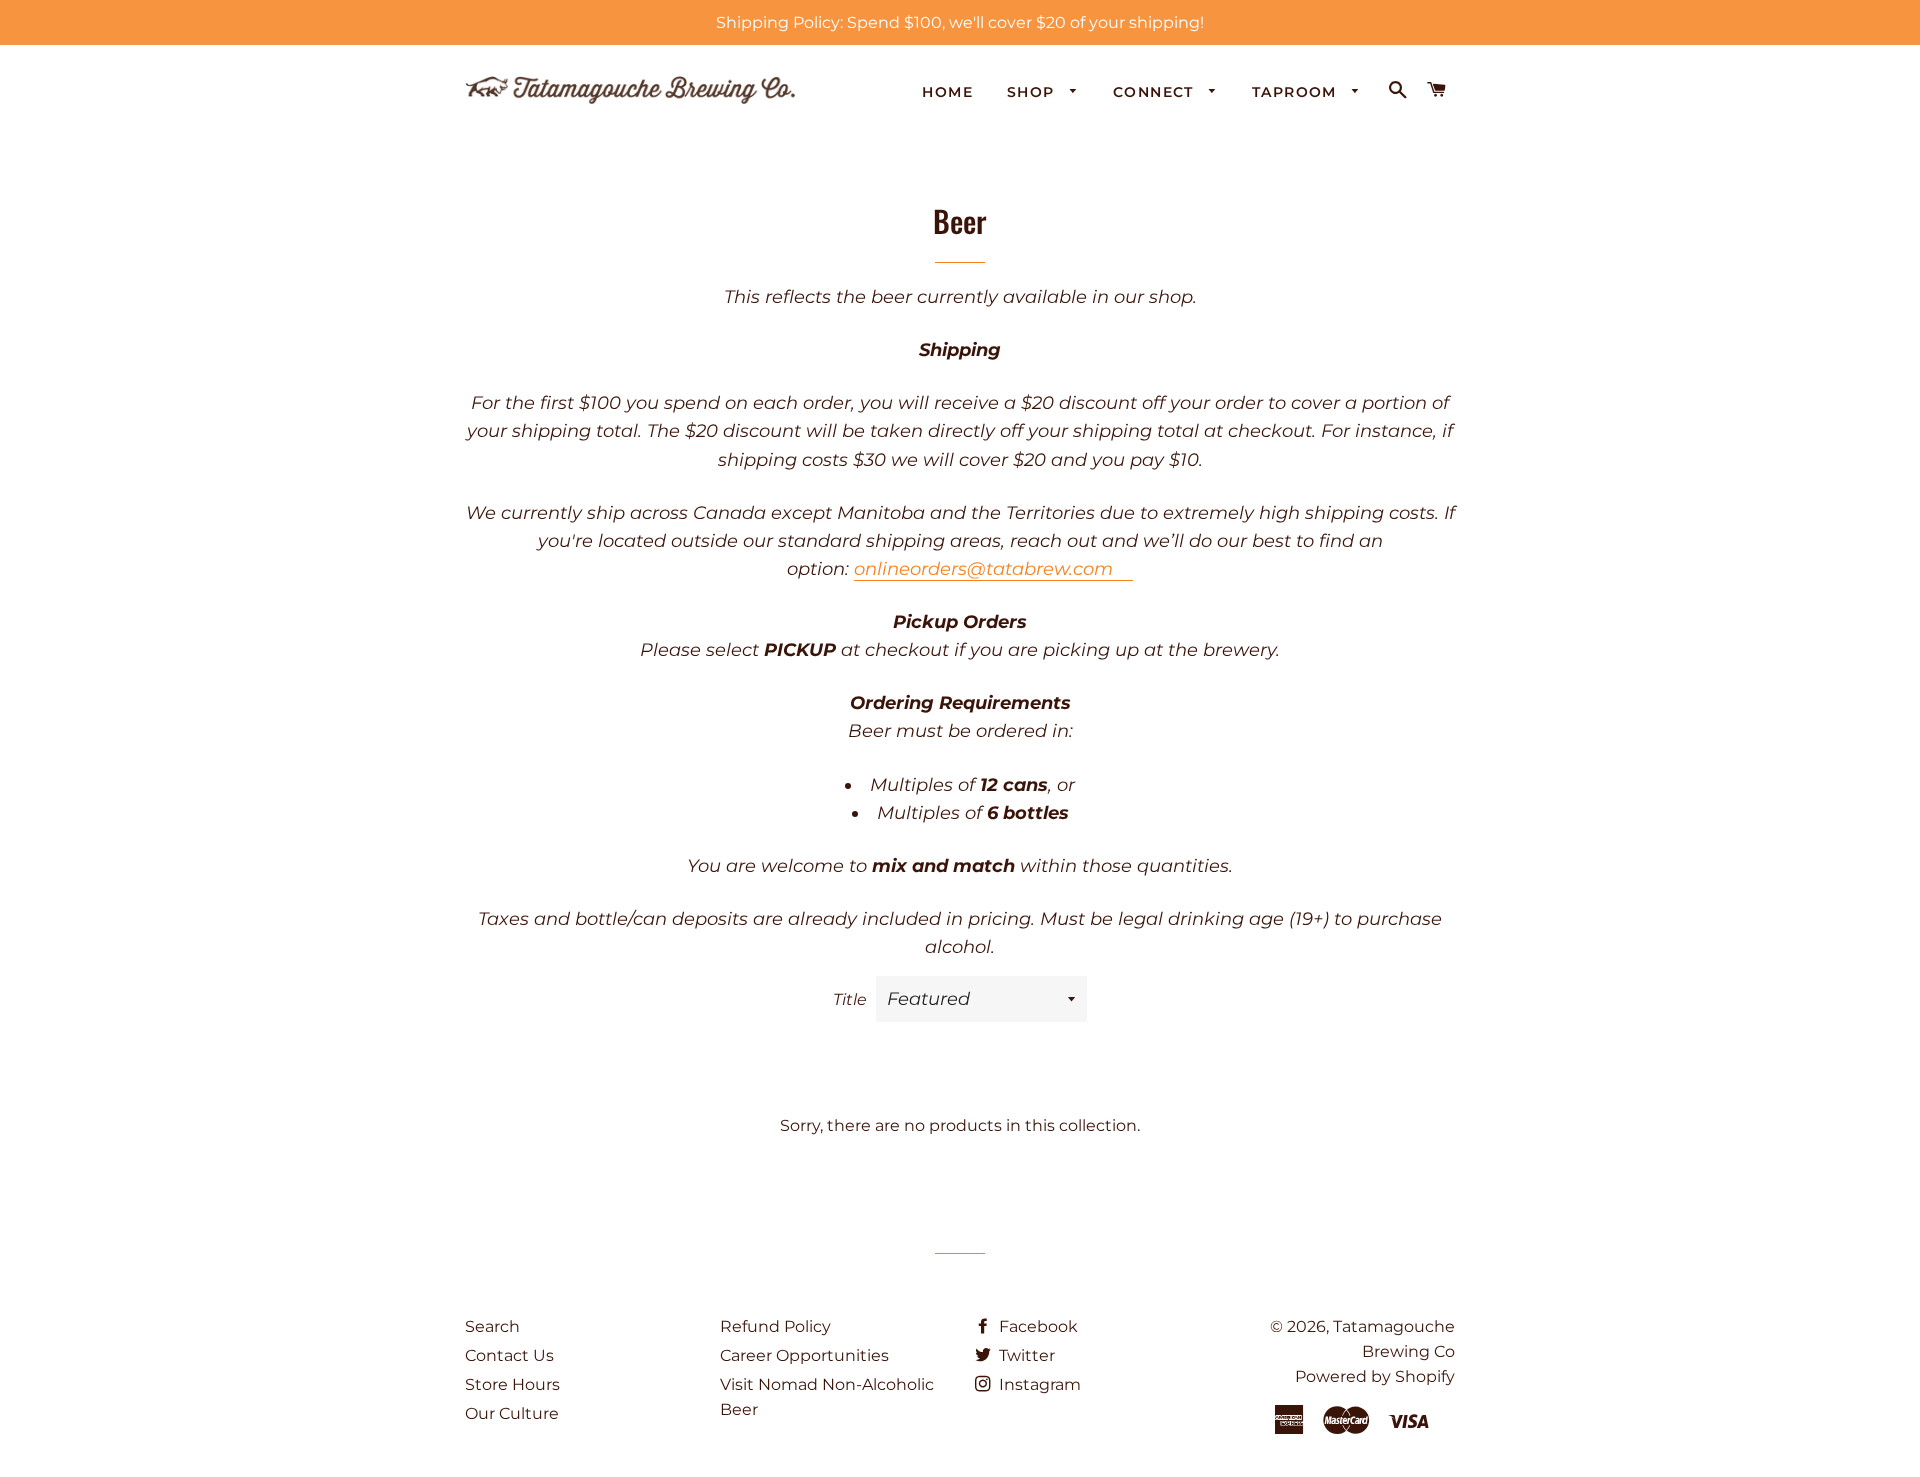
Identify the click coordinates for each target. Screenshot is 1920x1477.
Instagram (1038, 1384)
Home (947, 92)
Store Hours (512, 1384)
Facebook (1036, 1326)
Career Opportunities (804, 1355)
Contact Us (509, 1355)
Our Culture (512, 1413)
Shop (1033, 92)
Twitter (1025, 1355)
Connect (1156, 92)
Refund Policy (775, 1326)
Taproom (1297, 92)
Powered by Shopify (1375, 1376)
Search (492, 1326)
